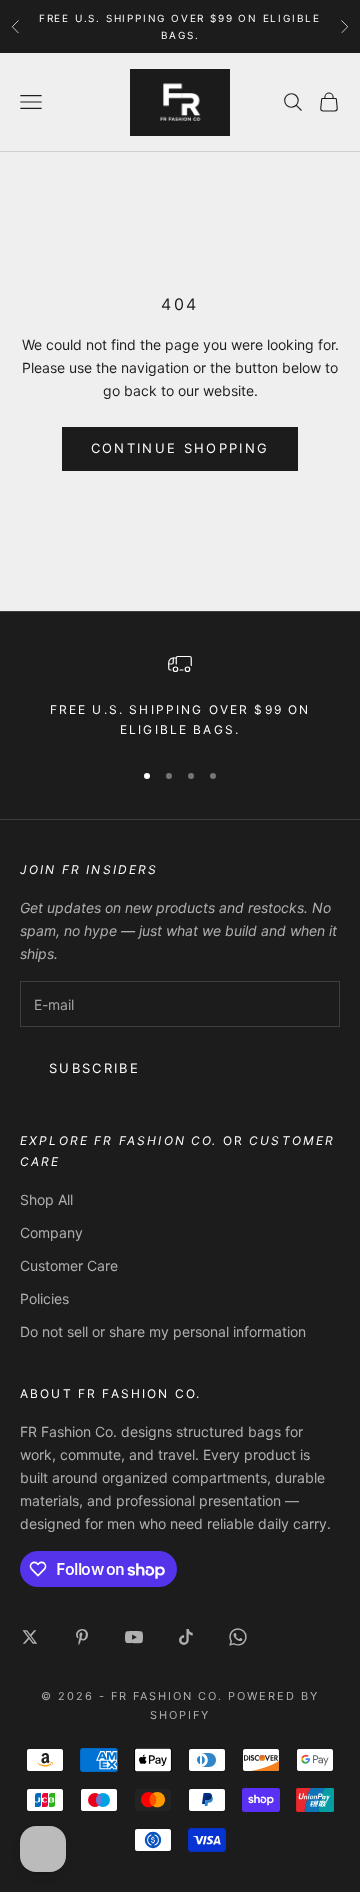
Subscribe (94, 1068)
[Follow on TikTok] (186, 1637)
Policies (44, 1298)
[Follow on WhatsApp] (238, 1637)
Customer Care (69, 1265)
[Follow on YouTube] (134, 1637)
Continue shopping (180, 448)
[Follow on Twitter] (30, 1637)
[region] (180, 696)
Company (51, 1232)
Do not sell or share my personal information (163, 1331)
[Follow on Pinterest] (82, 1637)
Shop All (46, 1199)
